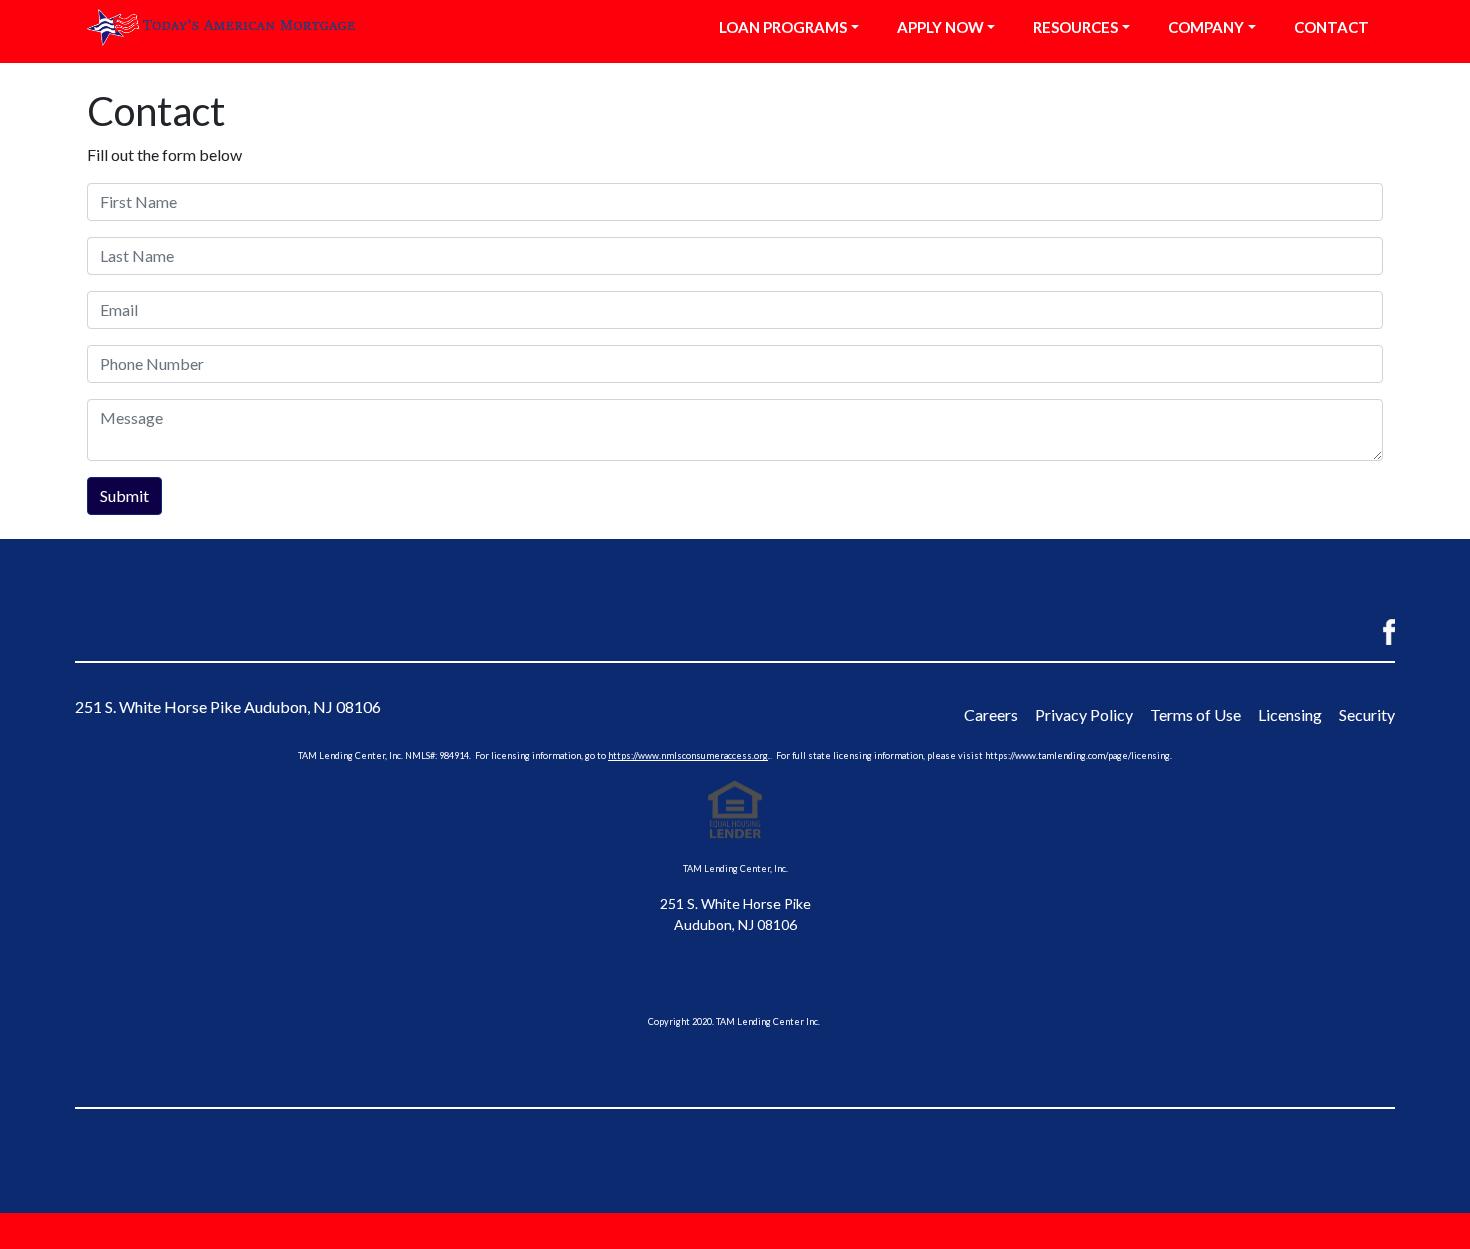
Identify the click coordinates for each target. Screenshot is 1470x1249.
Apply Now (940, 27)
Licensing (1290, 714)
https (619, 755)
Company (1206, 27)
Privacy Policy (1084, 714)
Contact (1331, 27)
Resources (1075, 27)
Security (1367, 714)
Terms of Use (1195, 714)
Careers (991, 714)
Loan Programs (783, 27)
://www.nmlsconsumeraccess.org (699, 755)
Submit (124, 495)
